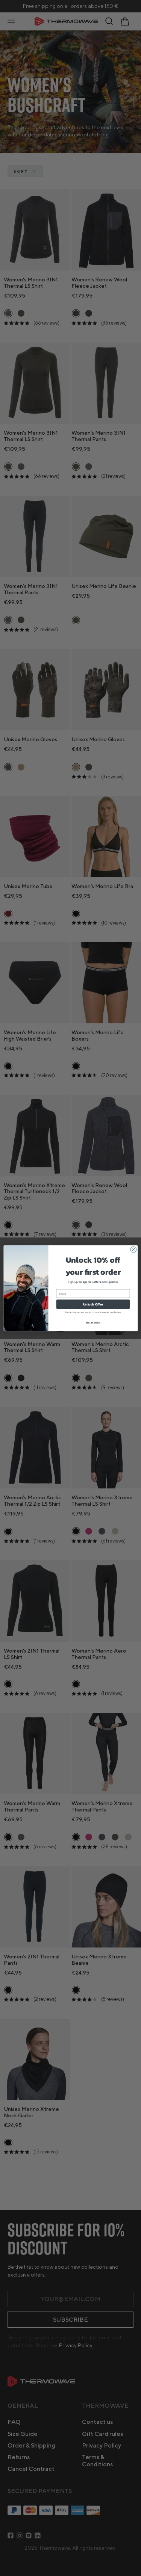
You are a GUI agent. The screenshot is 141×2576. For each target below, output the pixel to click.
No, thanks (93, 1322)
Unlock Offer (93, 1304)
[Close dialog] (133, 1249)
